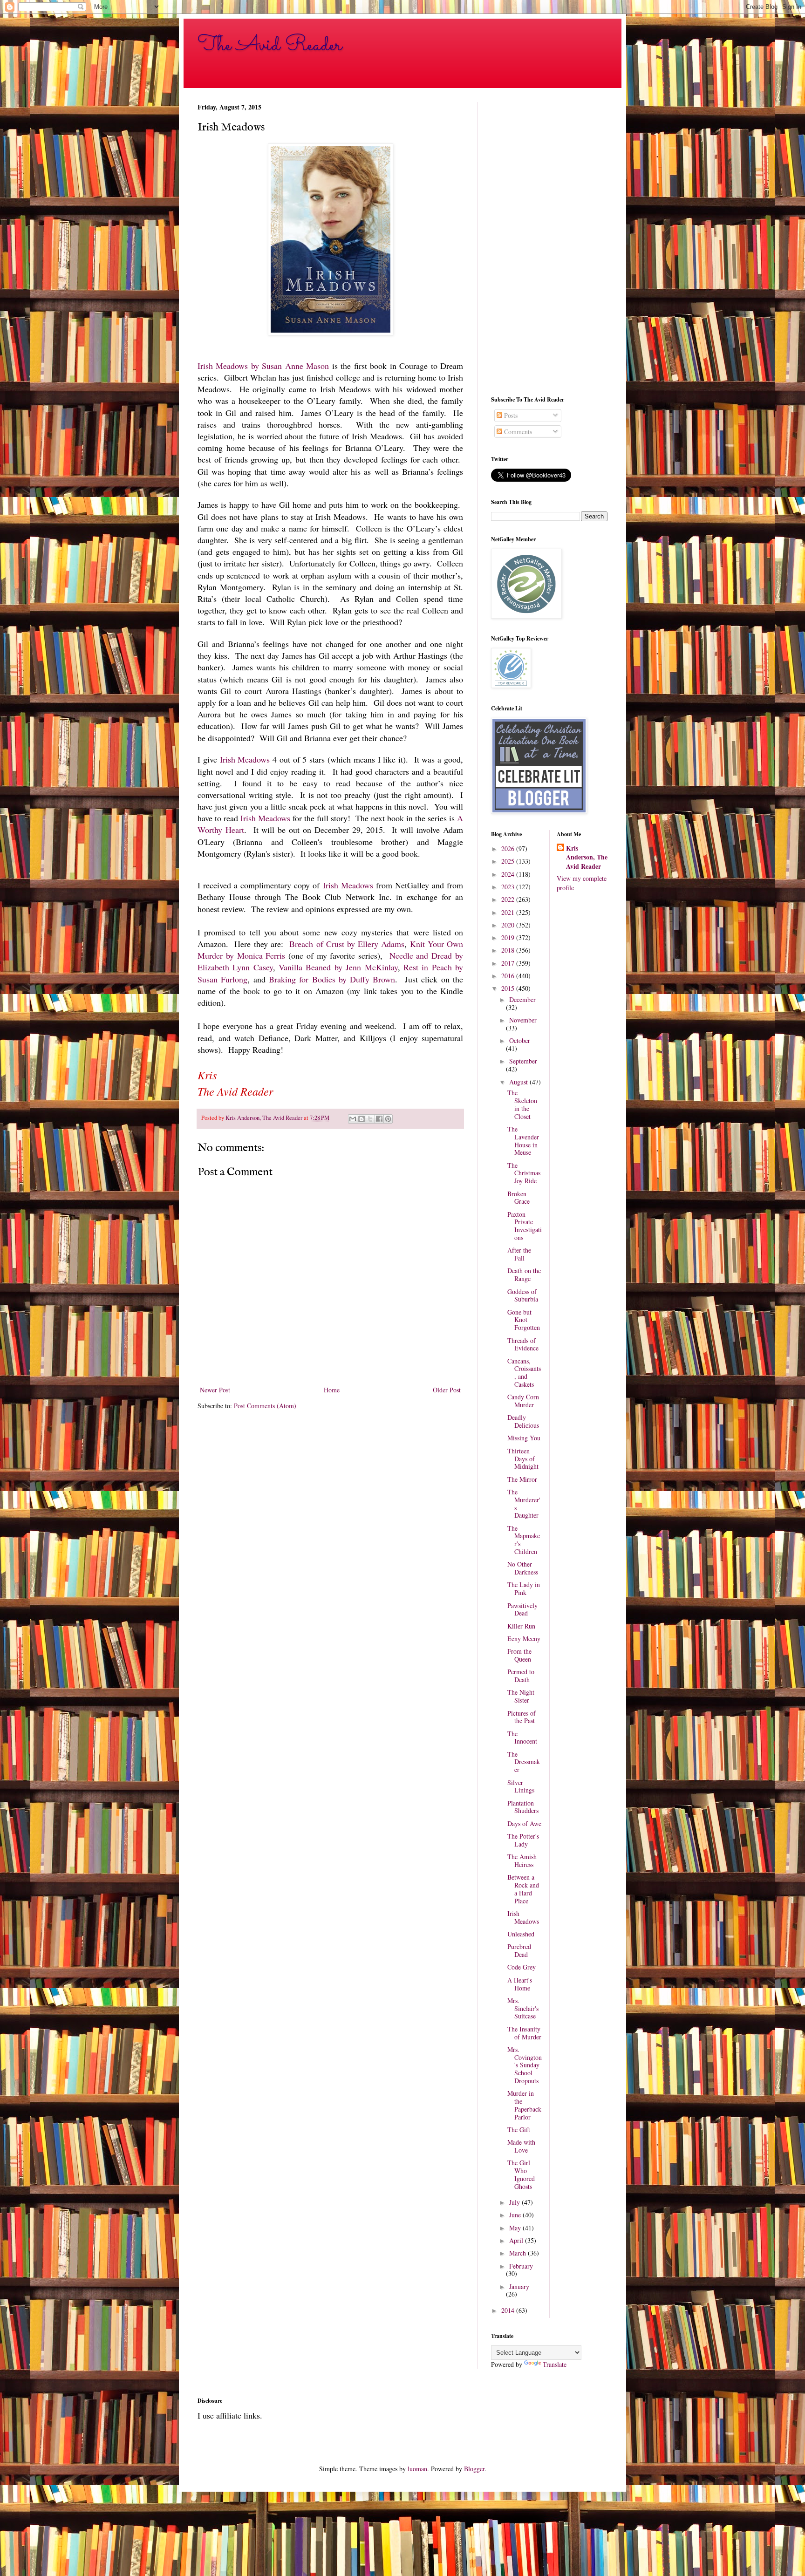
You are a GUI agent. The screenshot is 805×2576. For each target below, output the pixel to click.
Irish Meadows (245, 759)
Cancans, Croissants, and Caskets (524, 1373)
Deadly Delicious (523, 1421)
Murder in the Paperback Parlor (524, 2105)
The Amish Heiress (522, 1860)
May (516, 2228)
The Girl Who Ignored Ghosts (521, 2174)
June (516, 2215)
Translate (555, 2364)
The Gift (519, 2130)
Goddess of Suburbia (523, 1295)
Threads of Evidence (523, 1344)
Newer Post (215, 1390)
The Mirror (522, 1479)
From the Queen (519, 1655)
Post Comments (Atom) (265, 1406)
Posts (510, 415)
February (521, 2266)
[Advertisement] (549, 242)
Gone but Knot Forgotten (524, 1320)
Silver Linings (521, 1786)
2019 (509, 937)
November (523, 1020)
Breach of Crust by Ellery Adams (347, 944)
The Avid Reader (270, 45)
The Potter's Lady (523, 1840)
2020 (509, 925)
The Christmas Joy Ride (524, 1173)
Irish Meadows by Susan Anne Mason (263, 366)
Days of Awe (524, 1823)
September (523, 1061)
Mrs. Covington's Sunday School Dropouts (525, 2065)
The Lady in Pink (524, 1588)
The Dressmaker (524, 1762)
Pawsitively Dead (522, 1609)
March (518, 2253)
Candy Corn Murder (523, 1401)
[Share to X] (370, 1119)
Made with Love (521, 2146)
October (520, 1040)
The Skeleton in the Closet (522, 1104)
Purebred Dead (519, 1950)
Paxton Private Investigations (525, 1226)
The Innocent (522, 1738)
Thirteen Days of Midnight (523, 1459)
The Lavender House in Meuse (523, 1141)
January (519, 2286)
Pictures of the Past (522, 1717)
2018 (509, 950)
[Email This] (353, 1119)
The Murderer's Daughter (524, 1503)
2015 (509, 988)
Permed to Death (521, 1676)
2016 (509, 976)
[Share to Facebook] (379, 1119)
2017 (509, 963)
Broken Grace (518, 1198)
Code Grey (522, 1967)
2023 (509, 887)
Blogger (474, 2469)
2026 (509, 848)
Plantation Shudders (523, 1807)
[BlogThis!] (362, 1119)
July (515, 2202)
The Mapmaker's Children (524, 1540)
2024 (509, 874)
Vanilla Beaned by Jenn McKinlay (338, 967)
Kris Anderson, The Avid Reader (587, 857)
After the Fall (519, 1254)
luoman (417, 2469)
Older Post (447, 1390)
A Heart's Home (520, 1984)
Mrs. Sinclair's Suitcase (523, 2008)
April (517, 2240)
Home (332, 1390)
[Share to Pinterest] (388, 1119)
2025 (509, 861)
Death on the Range (524, 1274)
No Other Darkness (523, 1568)
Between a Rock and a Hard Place (523, 1889)
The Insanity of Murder (524, 2033)
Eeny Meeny (524, 1639)
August (519, 1082)
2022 (509, 899)
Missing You (524, 1438)
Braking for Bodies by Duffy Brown (332, 979)
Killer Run (521, 1626)
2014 (509, 2310)
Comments (517, 432)
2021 (509, 912)
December (522, 999)
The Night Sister (521, 1696)
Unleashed (521, 1934)
